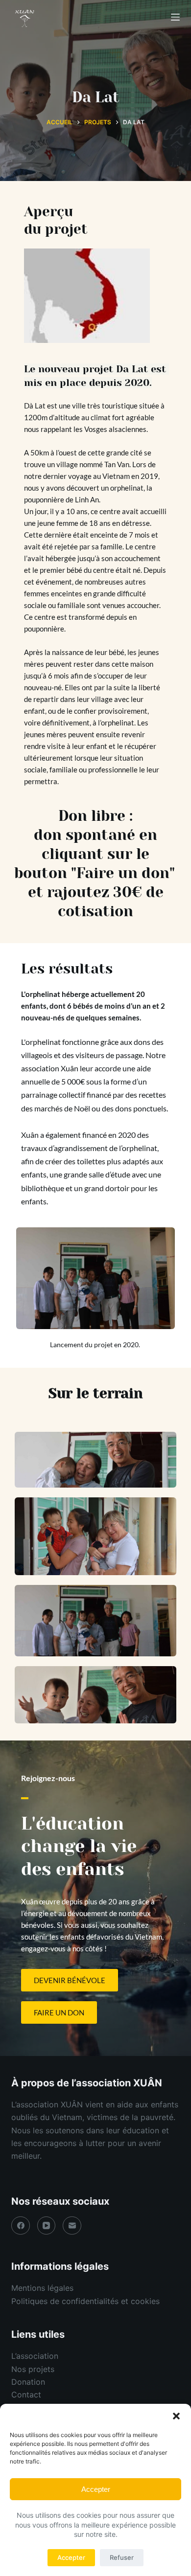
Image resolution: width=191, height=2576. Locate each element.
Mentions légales (42, 2288)
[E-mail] (72, 2226)
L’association (35, 2356)
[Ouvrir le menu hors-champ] (175, 17)
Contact (26, 2395)
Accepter (96, 2489)
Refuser (122, 2557)
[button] (176, 2416)
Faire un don (123, 873)
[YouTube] (47, 2226)
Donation (28, 2382)
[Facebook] (21, 2226)
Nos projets (33, 2369)
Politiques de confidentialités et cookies (85, 2301)
